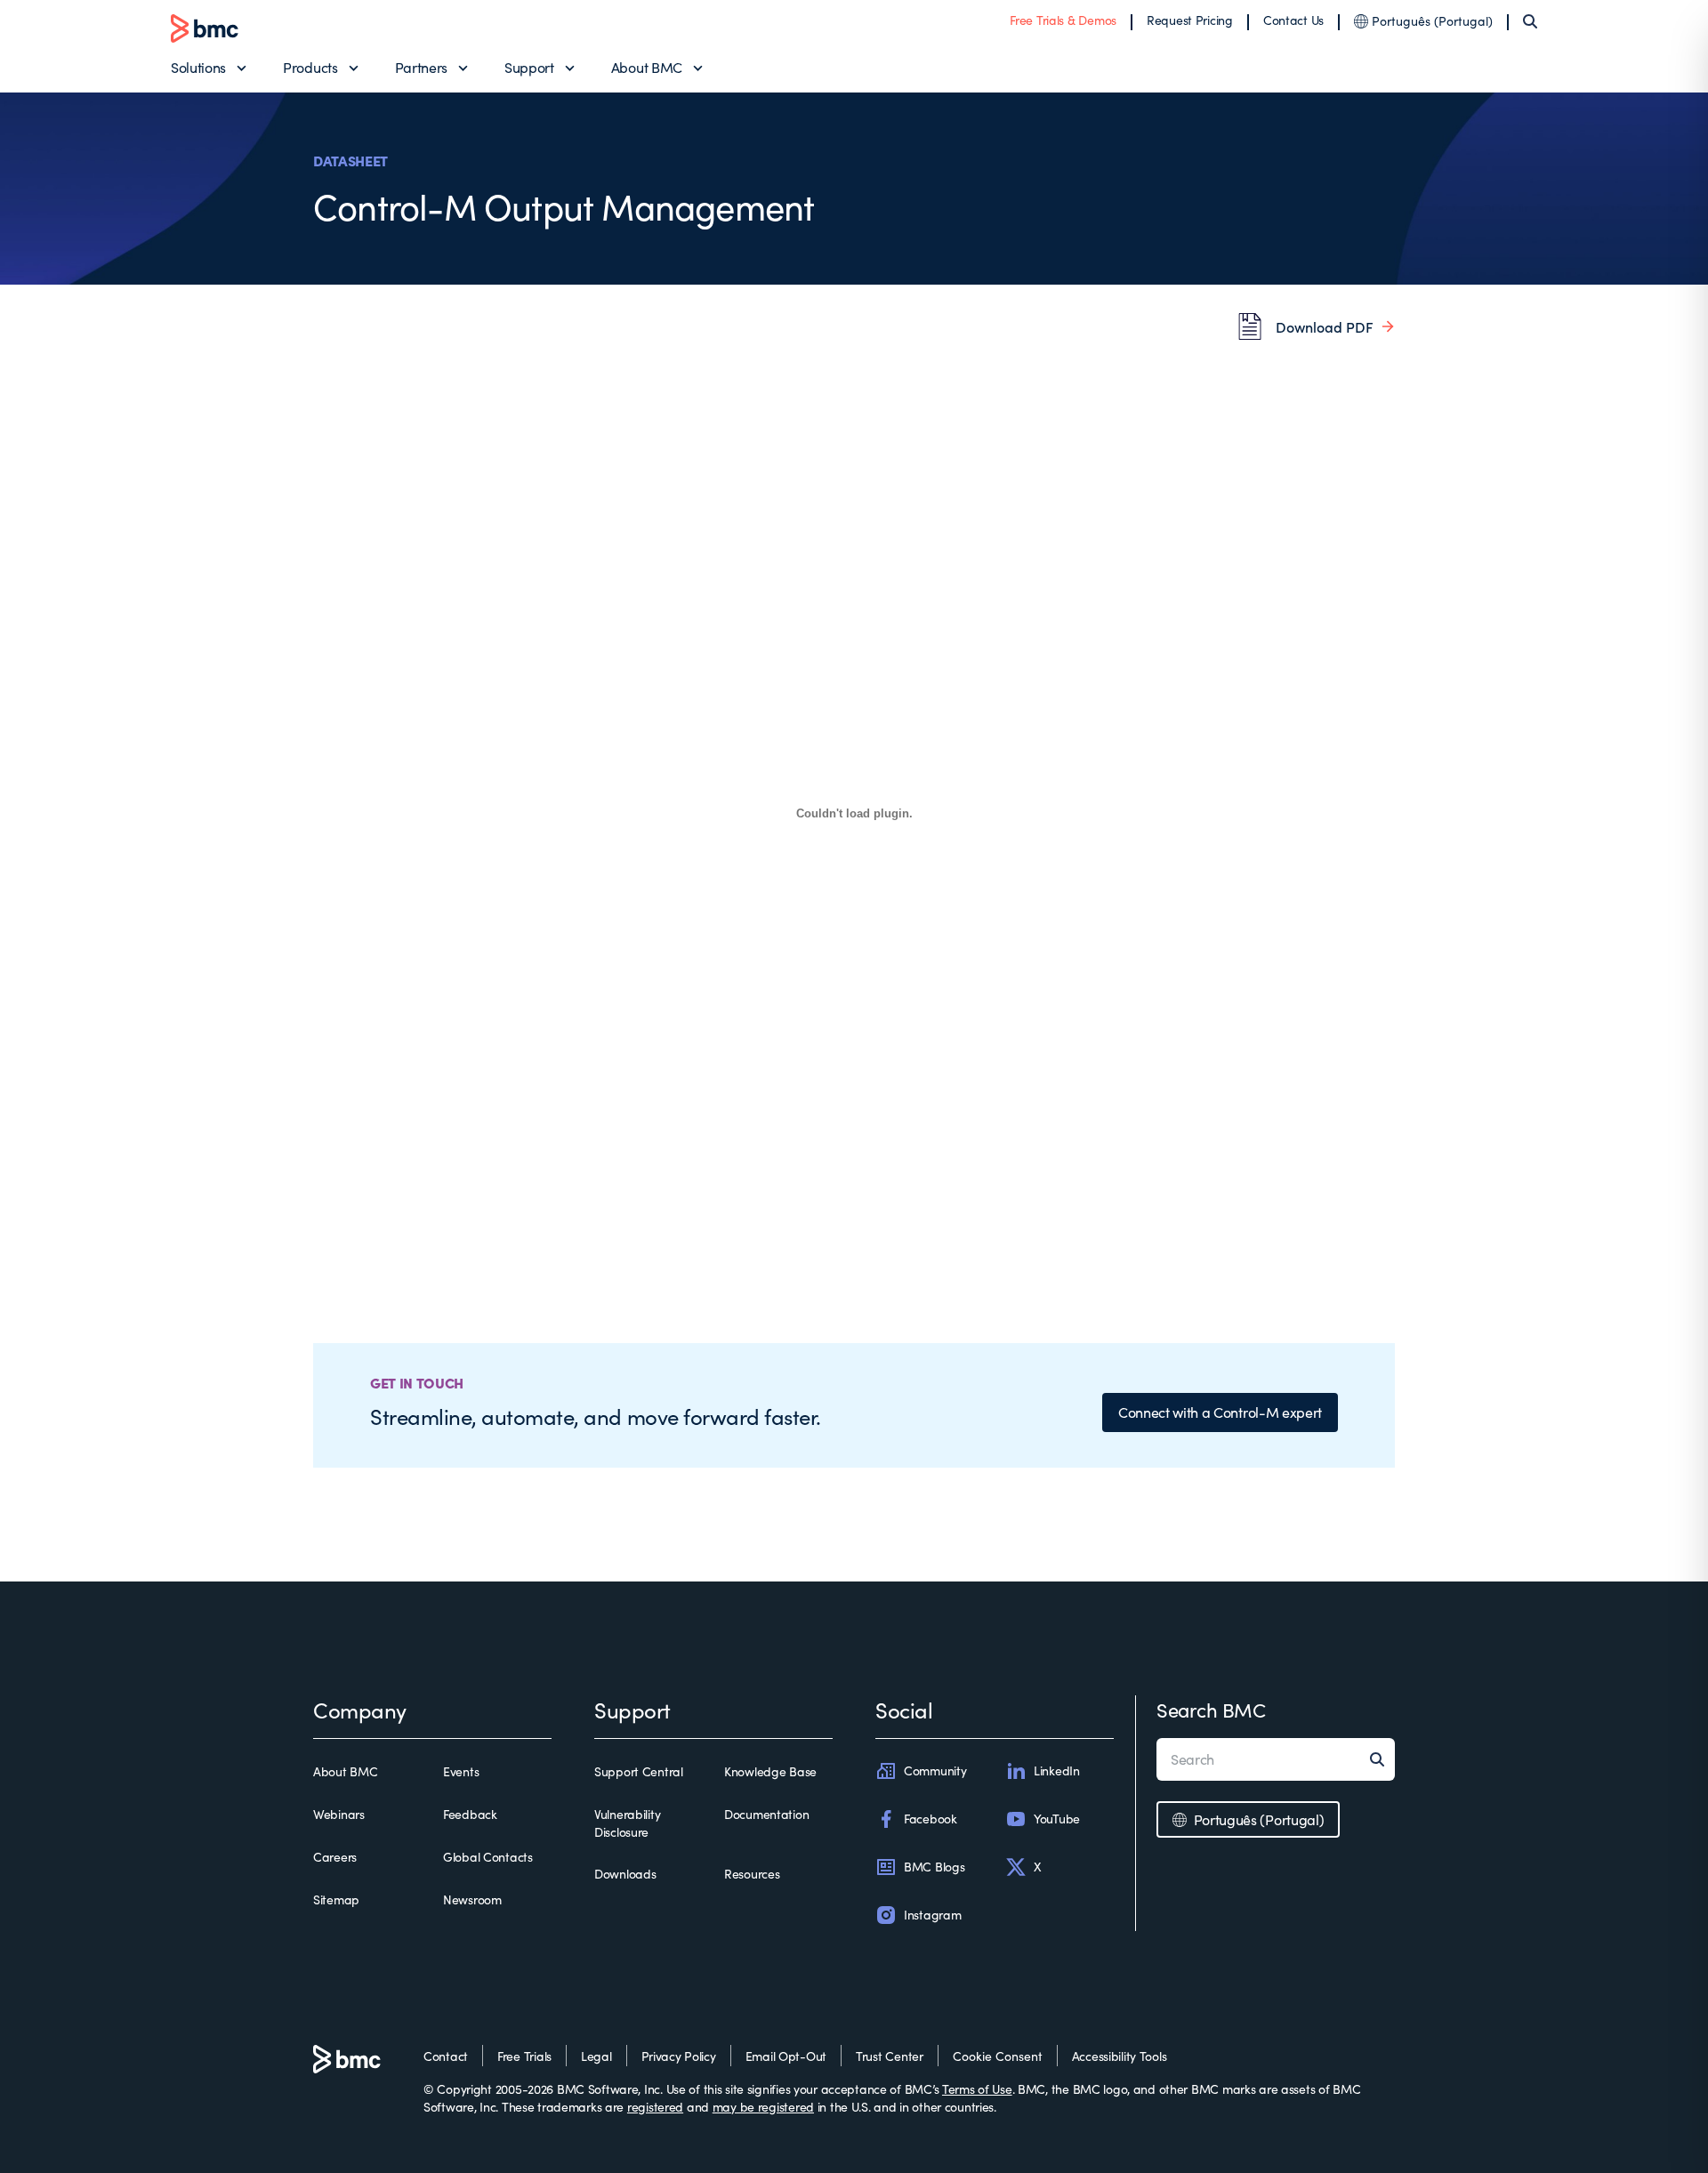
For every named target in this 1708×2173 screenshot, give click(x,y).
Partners (421, 67)
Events (461, 1771)
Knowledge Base (770, 1771)
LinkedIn (1057, 1771)
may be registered (763, 2107)
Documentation (766, 1814)
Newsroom (472, 1899)
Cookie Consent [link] (998, 2056)
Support (529, 67)
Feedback (470, 1814)
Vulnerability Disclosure (627, 1823)
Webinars (339, 1814)
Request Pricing (1190, 20)
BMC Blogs (934, 1867)
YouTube (1057, 1819)
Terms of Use (977, 2089)
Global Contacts (488, 1857)
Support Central (639, 1771)
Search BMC (1211, 1710)
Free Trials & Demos (1063, 20)
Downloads (625, 1874)
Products (310, 67)
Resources (752, 1874)
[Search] (1530, 21)
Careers (335, 1857)
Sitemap (336, 1899)
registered (655, 2107)
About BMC (647, 67)
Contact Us (1293, 20)
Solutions (198, 67)
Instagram (932, 1915)
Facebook (931, 1819)
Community (935, 1771)
